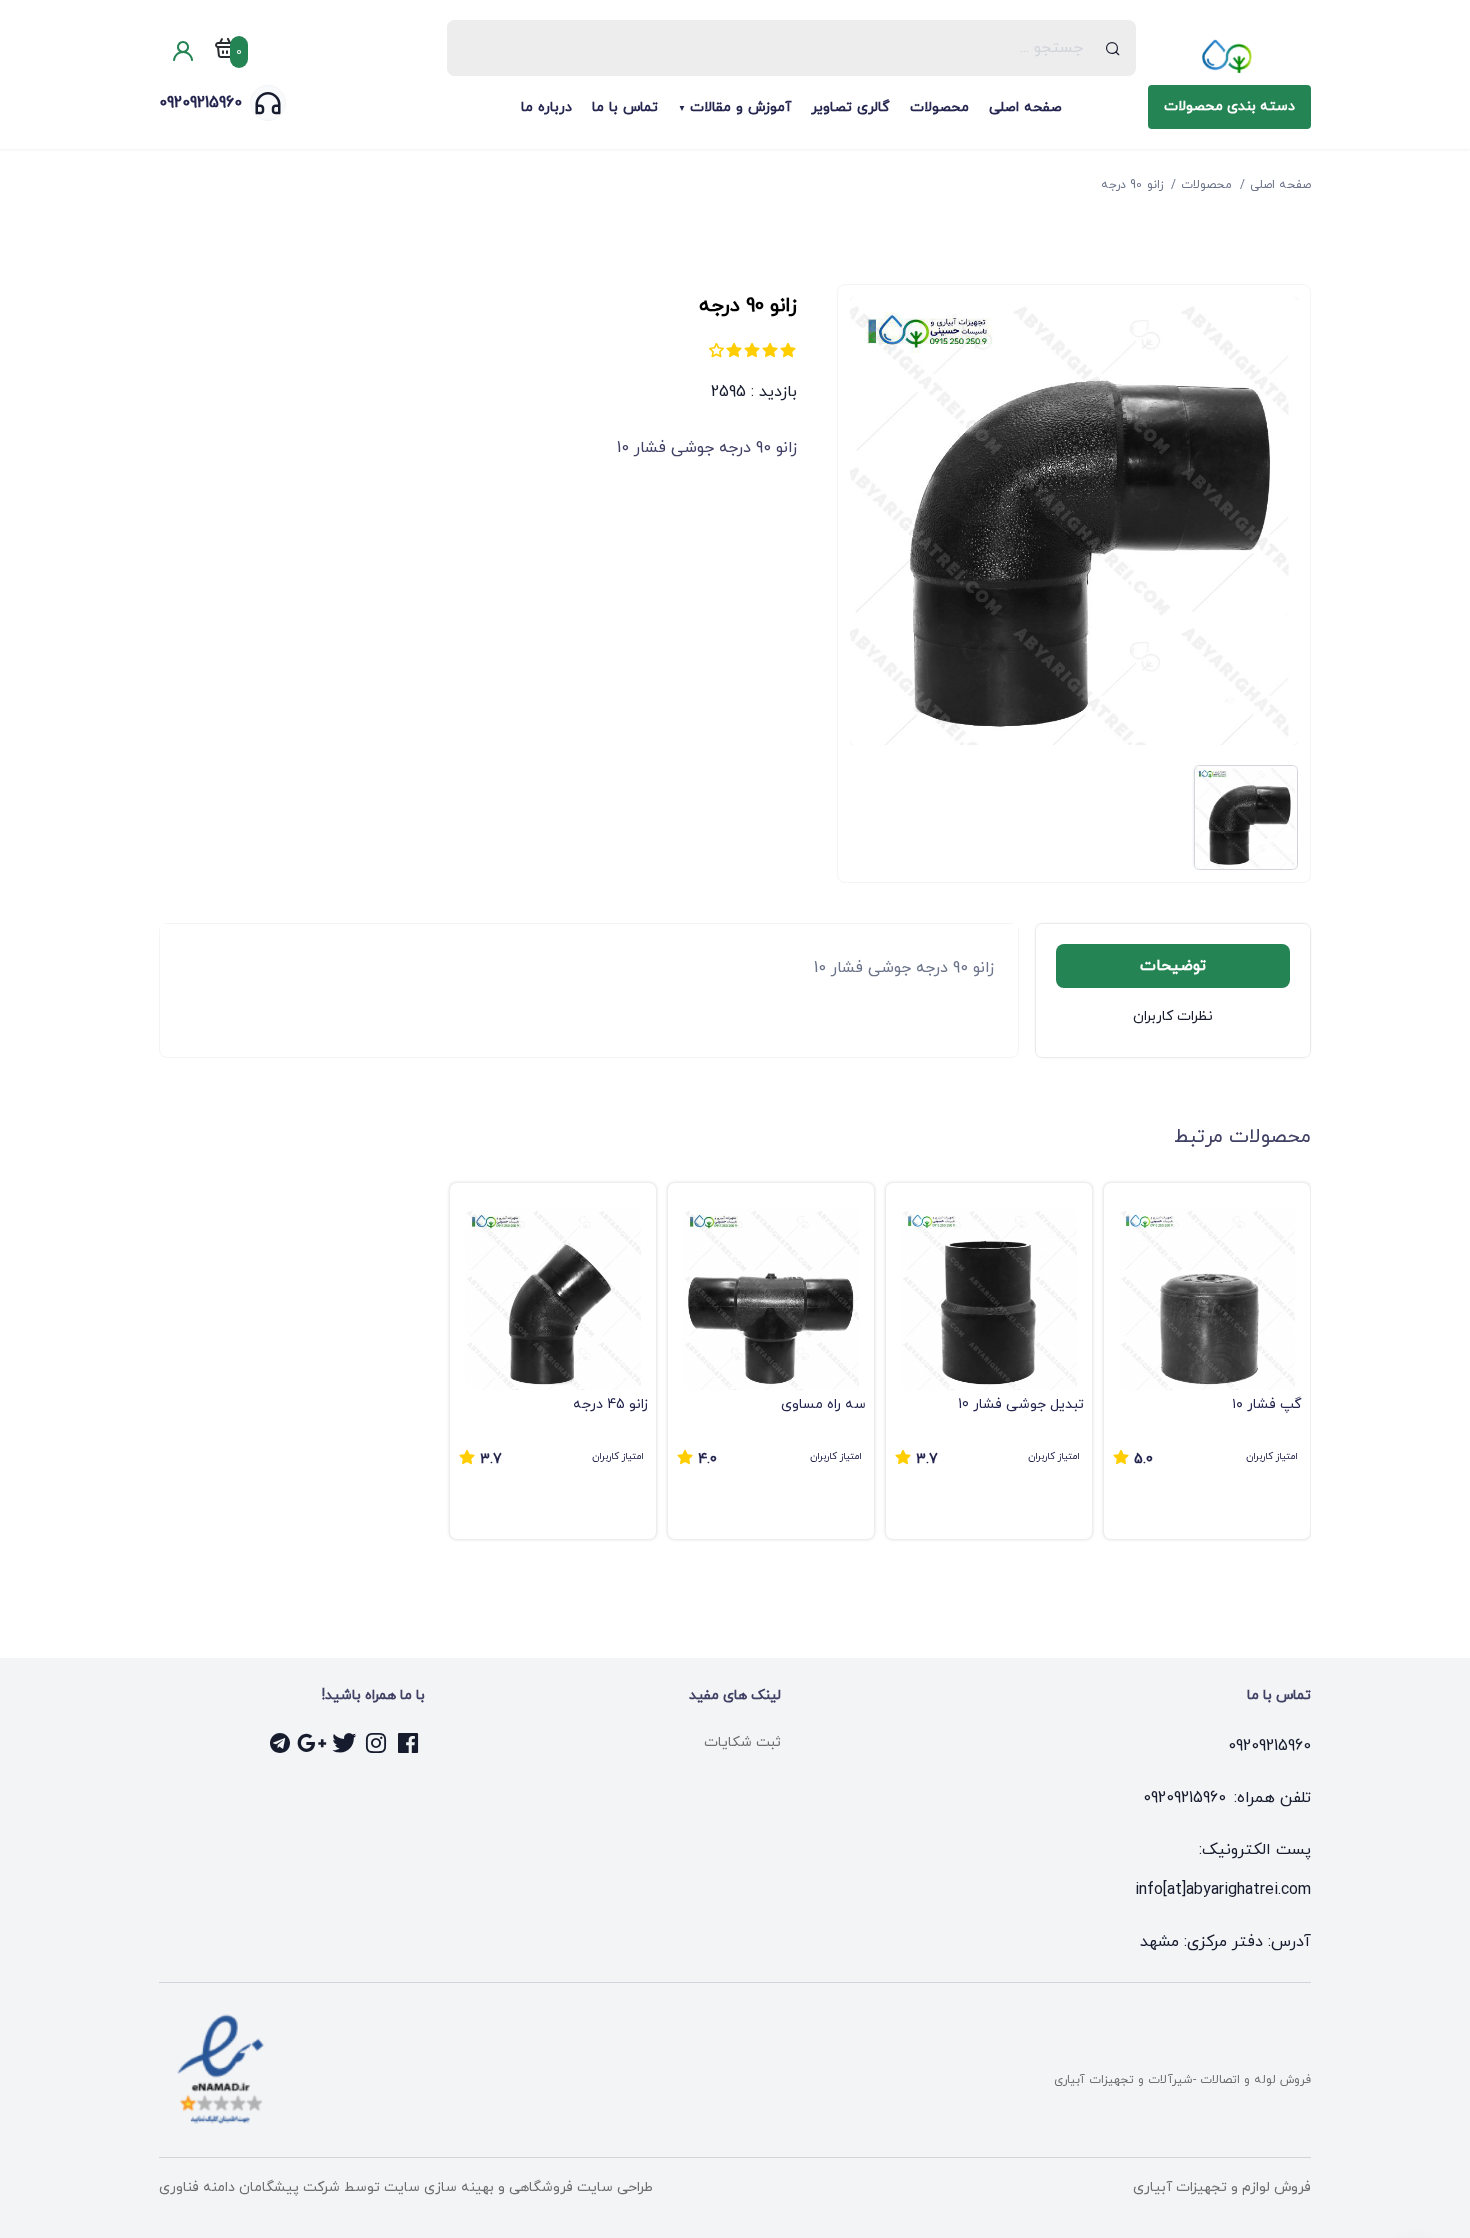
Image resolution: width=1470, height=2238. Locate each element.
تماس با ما (625, 107)
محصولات (939, 107)
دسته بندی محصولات (1229, 106)
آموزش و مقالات (740, 107)
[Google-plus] (313, 1743)
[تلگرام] (281, 1743)
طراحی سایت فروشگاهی (579, 2187)
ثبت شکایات (742, 1742)
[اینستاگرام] (377, 1743)
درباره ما (546, 107)
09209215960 (200, 103)
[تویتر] (345, 1743)
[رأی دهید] (788, 350)
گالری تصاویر (850, 107)
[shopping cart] (225, 52)
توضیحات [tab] (1173, 966)
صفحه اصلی (1025, 107)
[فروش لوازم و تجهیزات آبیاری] (1229, 56)
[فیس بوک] (409, 1743)
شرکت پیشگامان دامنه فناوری (249, 2187)
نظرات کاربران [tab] (1173, 1016)
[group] (1207, 1361)
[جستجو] (1113, 48)
